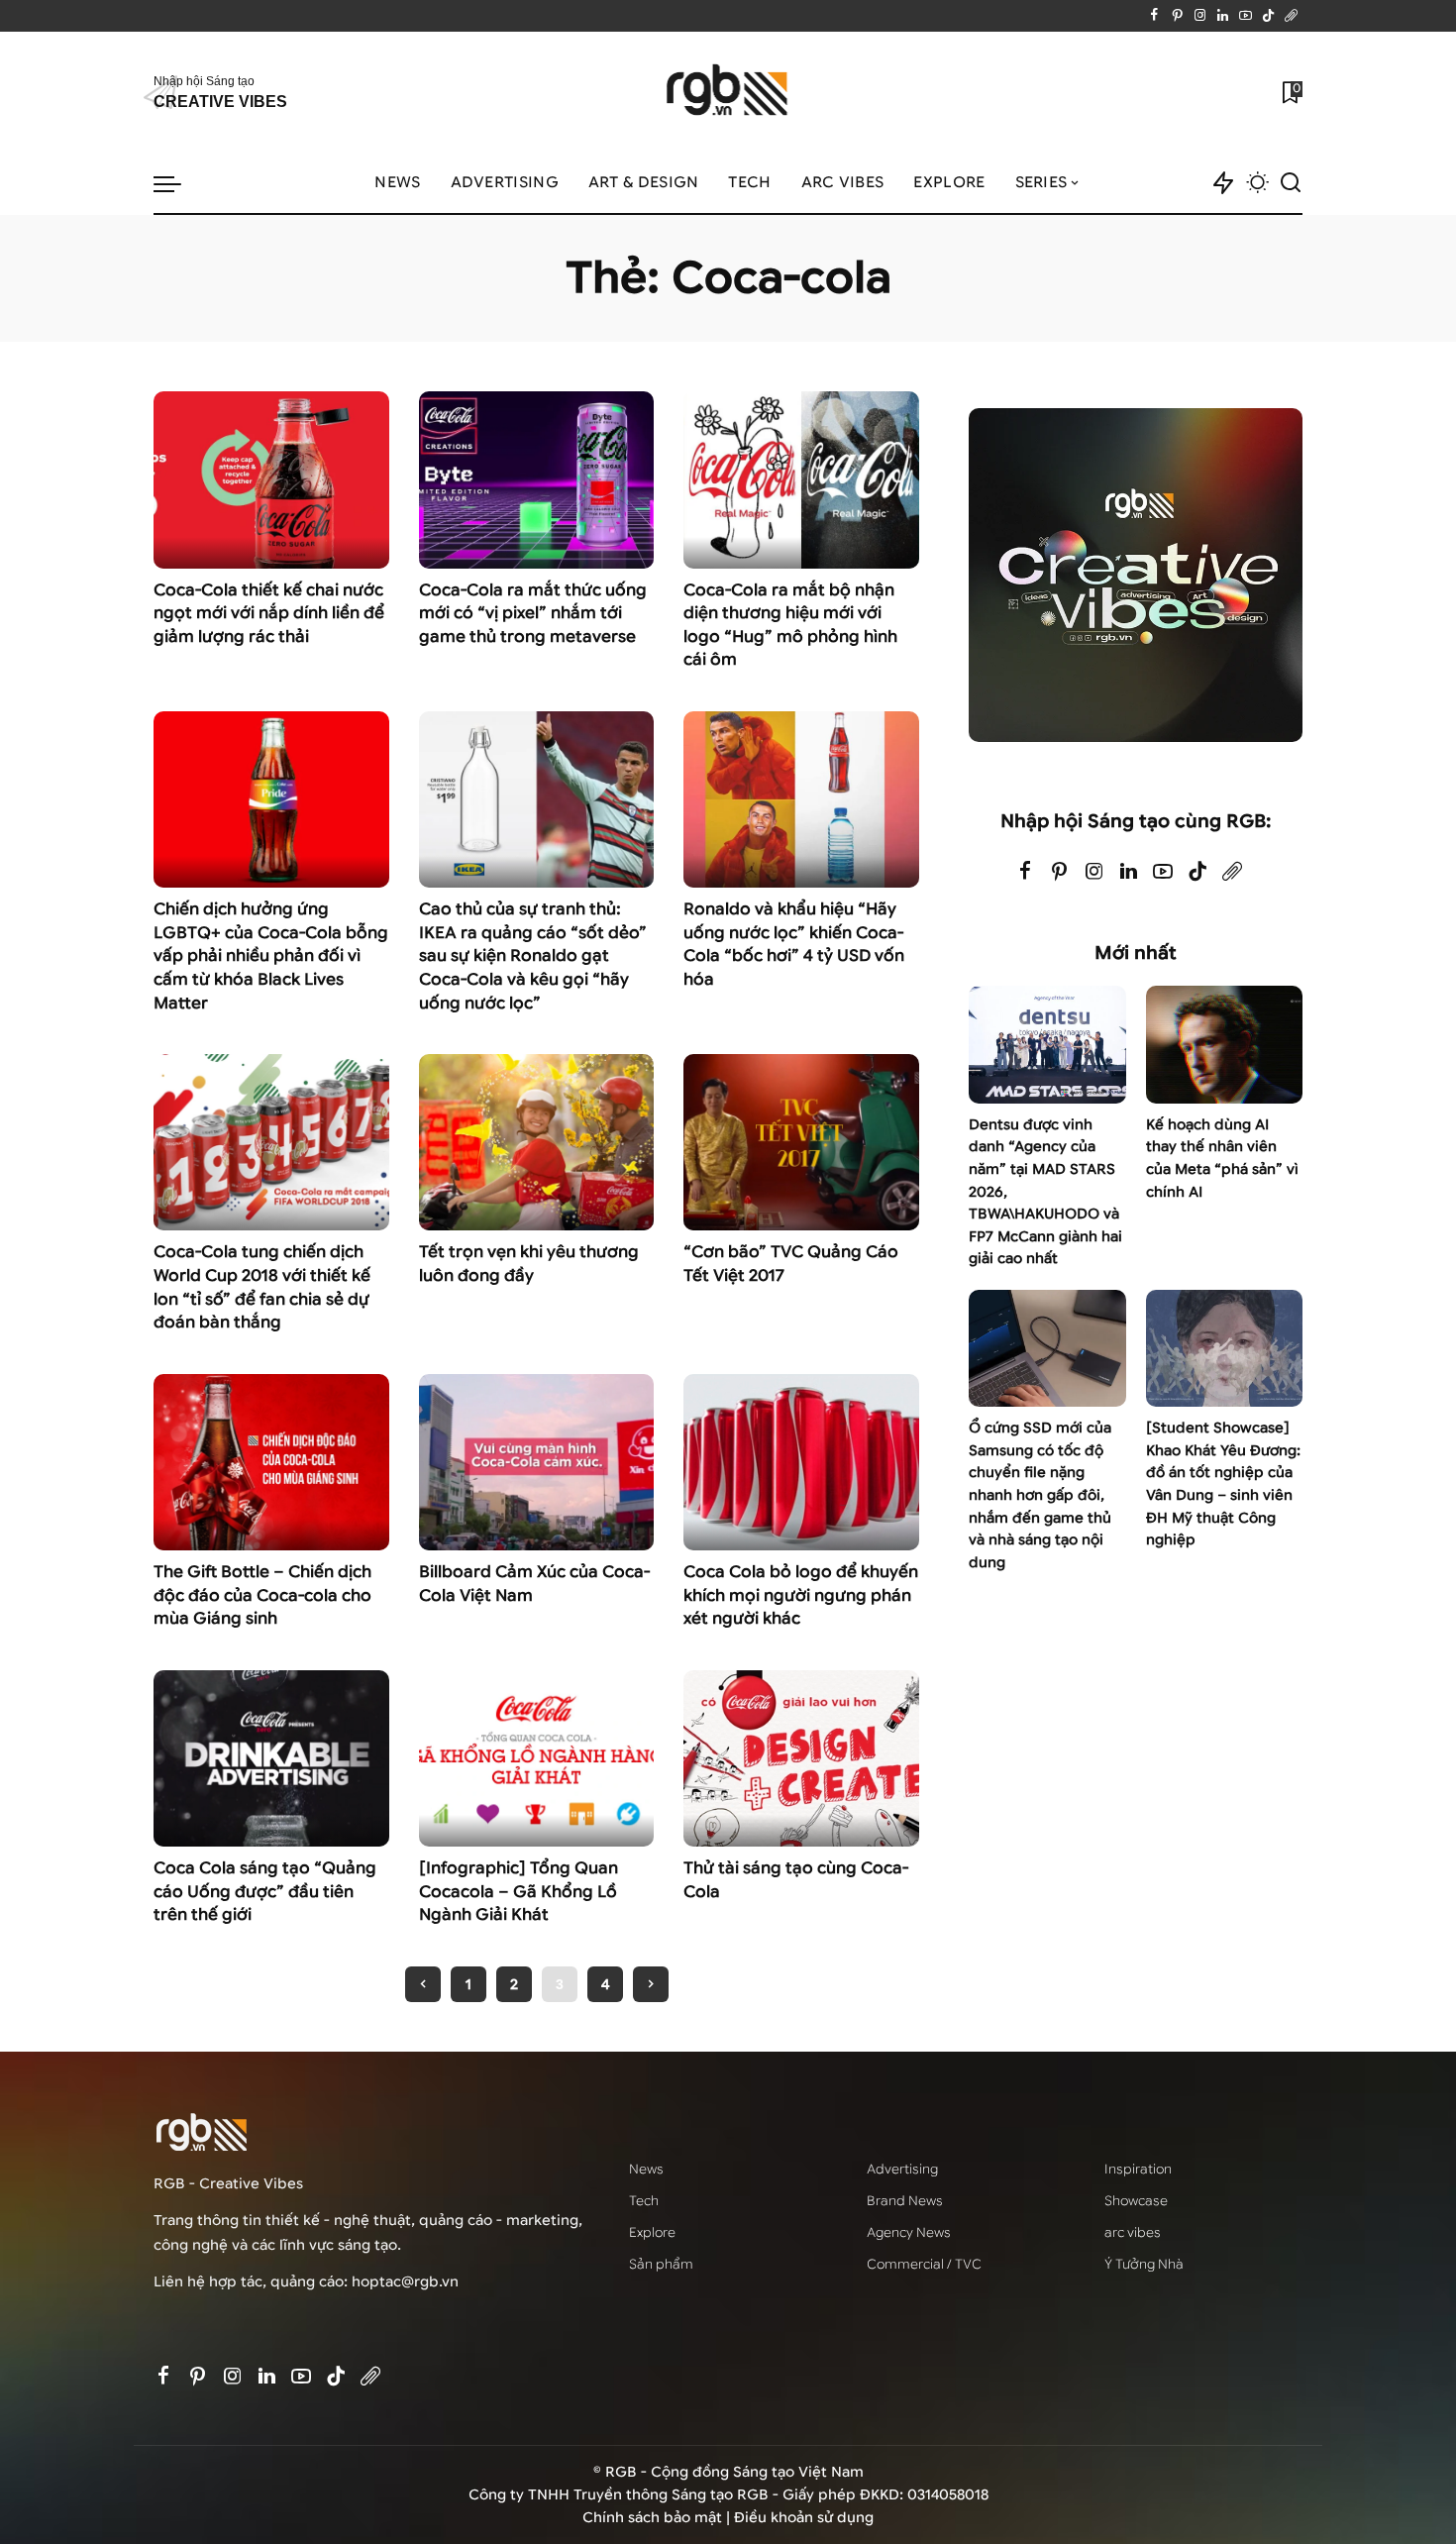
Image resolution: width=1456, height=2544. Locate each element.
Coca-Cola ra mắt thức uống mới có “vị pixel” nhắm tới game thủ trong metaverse (533, 613)
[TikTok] (1268, 16)
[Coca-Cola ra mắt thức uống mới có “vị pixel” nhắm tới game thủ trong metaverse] (537, 479)
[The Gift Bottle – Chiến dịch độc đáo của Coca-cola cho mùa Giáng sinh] (271, 1462)
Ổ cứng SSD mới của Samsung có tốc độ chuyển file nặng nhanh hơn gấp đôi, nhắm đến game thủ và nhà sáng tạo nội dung (1040, 1495)
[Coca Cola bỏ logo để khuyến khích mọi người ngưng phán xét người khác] (801, 1462)
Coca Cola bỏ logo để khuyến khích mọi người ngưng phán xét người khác (801, 1595)
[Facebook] (1154, 16)
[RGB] (728, 93)
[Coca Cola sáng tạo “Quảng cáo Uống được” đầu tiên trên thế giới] (271, 1758)
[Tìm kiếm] (1291, 183)
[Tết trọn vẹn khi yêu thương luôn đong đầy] (537, 1142)
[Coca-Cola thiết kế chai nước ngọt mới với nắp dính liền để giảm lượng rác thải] (271, 479)
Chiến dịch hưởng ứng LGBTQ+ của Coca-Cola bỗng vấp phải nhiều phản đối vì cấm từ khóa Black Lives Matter (271, 955)
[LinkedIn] (1223, 16)
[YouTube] (1246, 16)
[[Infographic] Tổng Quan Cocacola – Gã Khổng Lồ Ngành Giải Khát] (537, 1758)
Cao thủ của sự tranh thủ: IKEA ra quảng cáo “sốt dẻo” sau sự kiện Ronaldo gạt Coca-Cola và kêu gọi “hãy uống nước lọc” (533, 955)
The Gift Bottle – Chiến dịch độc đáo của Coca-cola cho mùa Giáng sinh (262, 1595)
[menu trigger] (177, 183)
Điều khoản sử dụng (804, 2518)
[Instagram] (1200, 16)
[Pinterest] (1177, 16)
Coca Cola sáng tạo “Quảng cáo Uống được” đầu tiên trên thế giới (265, 1891)
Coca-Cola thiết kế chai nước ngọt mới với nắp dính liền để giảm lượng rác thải (269, 613)
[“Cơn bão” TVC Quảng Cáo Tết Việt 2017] (801, 1142)
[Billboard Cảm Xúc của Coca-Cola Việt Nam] (537, 1462)
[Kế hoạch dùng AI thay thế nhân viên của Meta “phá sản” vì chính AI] (1224, 1045)
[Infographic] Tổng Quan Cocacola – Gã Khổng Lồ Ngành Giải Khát (519, 1891)
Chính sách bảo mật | (658, 2518)
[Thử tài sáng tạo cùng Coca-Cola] (801, 1758)
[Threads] (1291, 16)
